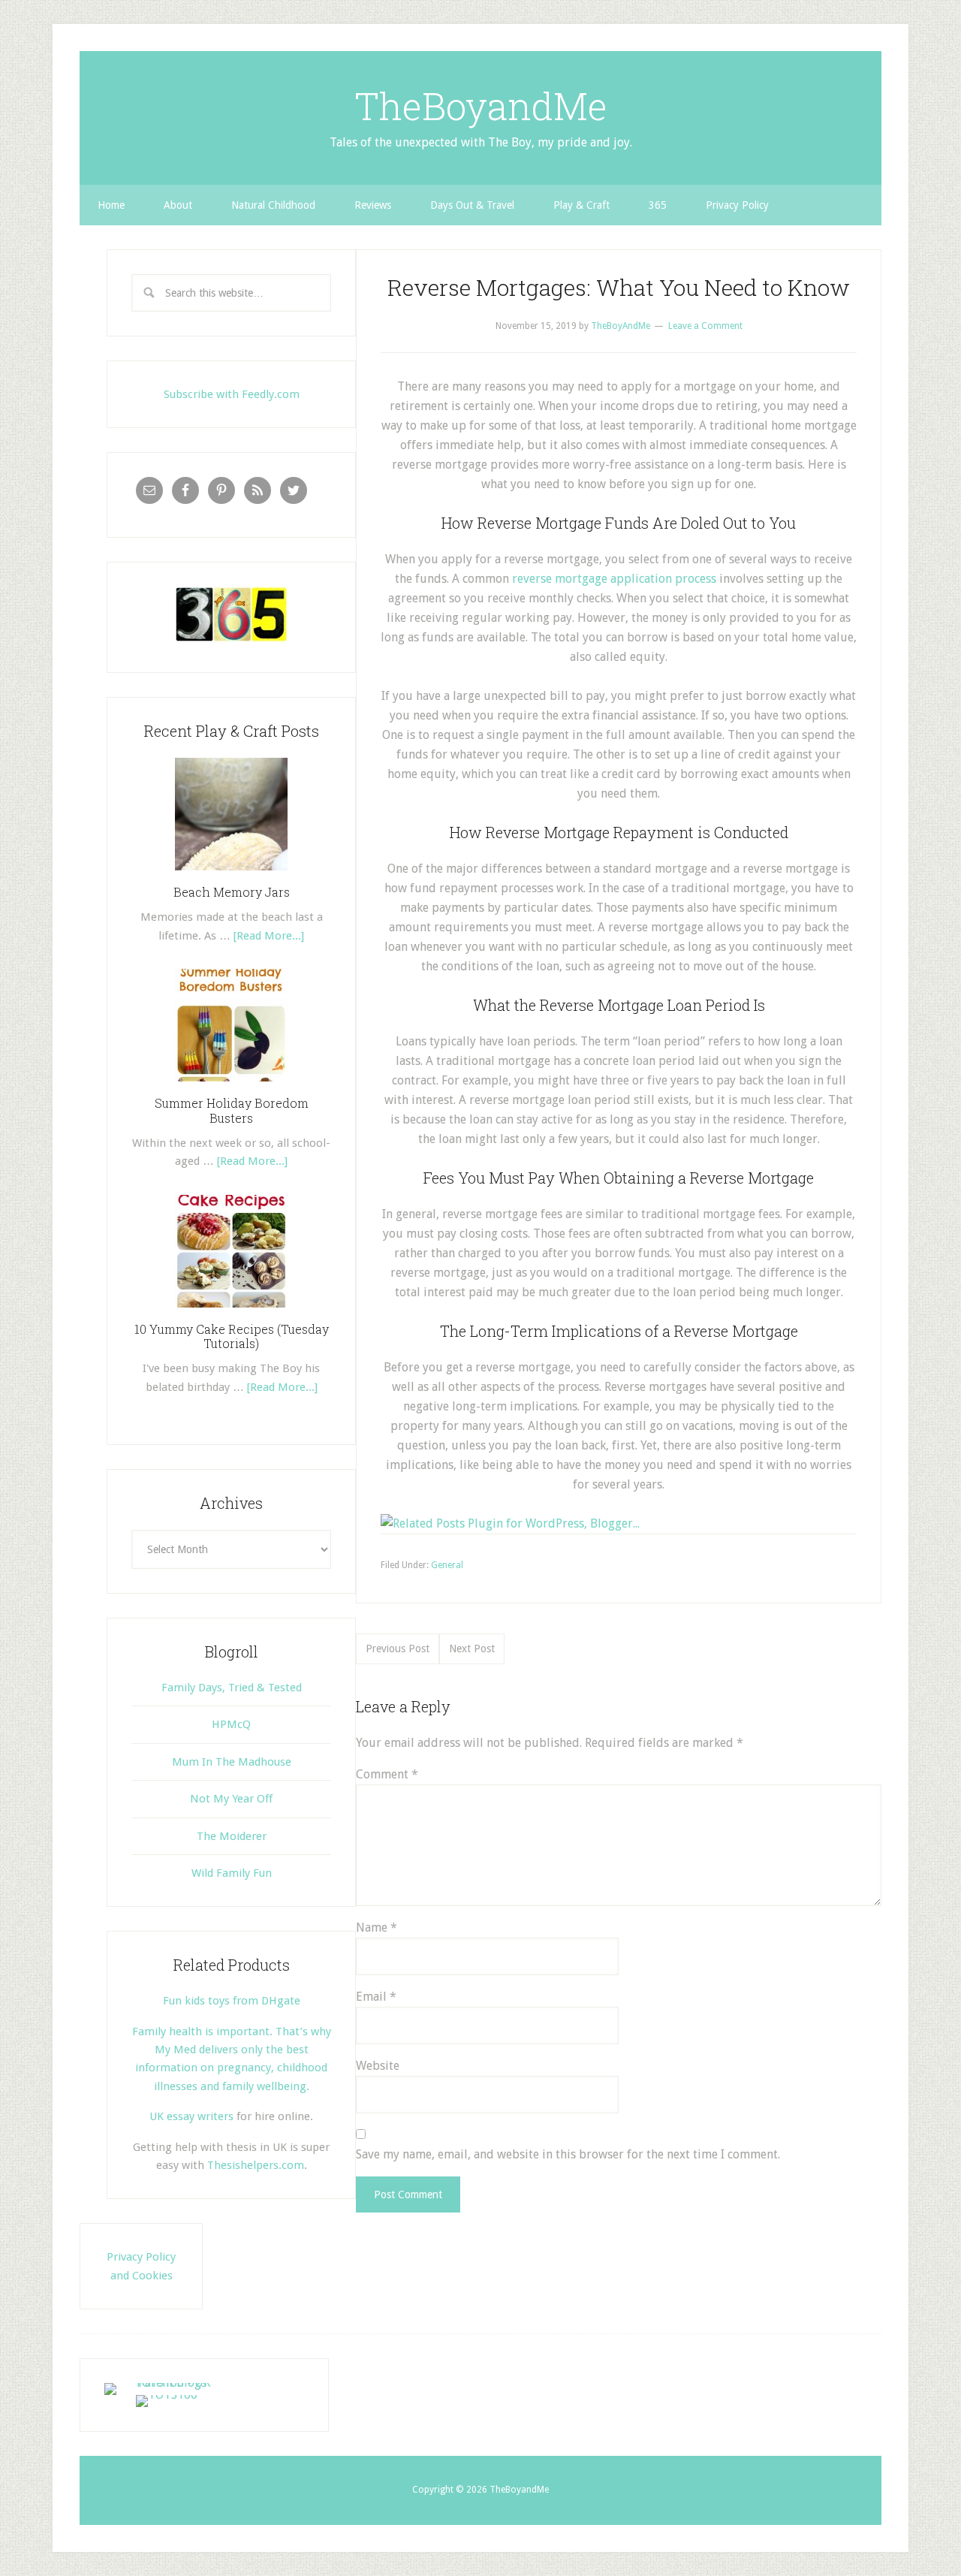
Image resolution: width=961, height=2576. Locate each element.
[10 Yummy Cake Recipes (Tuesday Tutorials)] (231, 1313)
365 (658, 205)
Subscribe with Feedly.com (232, 394)
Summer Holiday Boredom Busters (232, 1110)
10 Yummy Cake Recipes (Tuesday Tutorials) (232, 1336)
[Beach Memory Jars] (231, 876)
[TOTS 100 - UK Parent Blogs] (166, 2383)
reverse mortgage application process (614, 579)
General (447, 1565)
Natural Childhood (273, 205)
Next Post (472, 1648)
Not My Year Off (231, 1799)
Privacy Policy (737, 205)
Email (376, 1997)
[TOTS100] (167, 2395)
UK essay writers (191, 2116)
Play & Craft (581, 205)
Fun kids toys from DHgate (232, 2001)
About (178, 205)
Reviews (373, 205)
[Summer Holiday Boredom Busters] (231, 1087)
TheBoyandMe (481, 106)
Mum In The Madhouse (232, 1762)
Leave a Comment (705, 326)
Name (377, 1927)
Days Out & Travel (472, 205)
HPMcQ (231, 1724)
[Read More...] (269, 936)
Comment (387, 1774)
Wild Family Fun (232, 1873)
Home (111, 205)
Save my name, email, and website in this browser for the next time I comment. (568, 2154)
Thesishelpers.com (256, 2165)
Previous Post (398, 1648)
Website (378, 2066)
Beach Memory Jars (232, 892)
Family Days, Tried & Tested (232, 1688)
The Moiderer (232, 1836)
